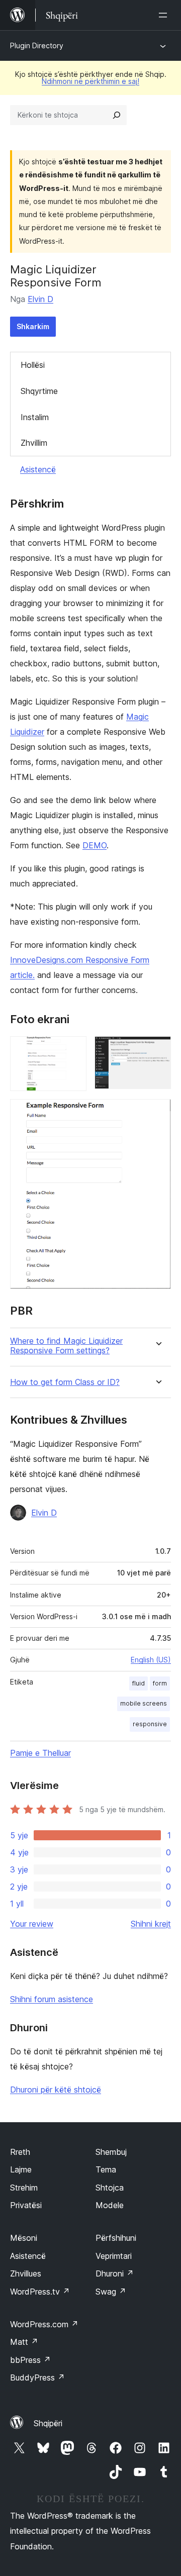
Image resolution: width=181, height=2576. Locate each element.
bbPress (30, 2360)
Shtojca (110, 2188)
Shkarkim (33, 326)
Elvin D (40, 299)
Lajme (21, 2169)
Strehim (24, 2188)
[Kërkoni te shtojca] (117, 115)
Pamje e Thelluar (40, 1753)
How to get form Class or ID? (65, 1382)
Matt (24, 2342)
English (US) (151, 1660)
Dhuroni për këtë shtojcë (56, 2090)
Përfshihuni (116, 2238)
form (160, 1683)
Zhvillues (26, 2273)
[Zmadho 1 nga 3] (73, 1050)
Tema (106, 2169)
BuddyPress (37, 2377)
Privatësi (26, 2205)
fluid (139, 1683)
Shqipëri (48, 2423)
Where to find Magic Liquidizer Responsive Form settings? (66, 1346)
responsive (150, 1724)
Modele (110, 2205)
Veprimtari (114, 2256)
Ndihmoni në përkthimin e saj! (90, 81)
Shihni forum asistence (52, 1999)
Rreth (20, 2152)
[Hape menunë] (165, 15)
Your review (32, 1924)
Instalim (35, 417)
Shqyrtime (39, 391)
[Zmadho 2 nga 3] (157, 1050)
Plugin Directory (37, 45)
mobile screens (144, 1703)
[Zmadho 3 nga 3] (157, 1113)
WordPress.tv (40, 2292)
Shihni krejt (151, 1924)
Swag (111, 2292)
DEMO (95, 845)
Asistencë (38, 469)
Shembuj (111, 2152)
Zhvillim (34, 443)
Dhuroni (115, 2273)
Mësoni (24, 2238)
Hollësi (33, 365)
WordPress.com (44, 2324)
